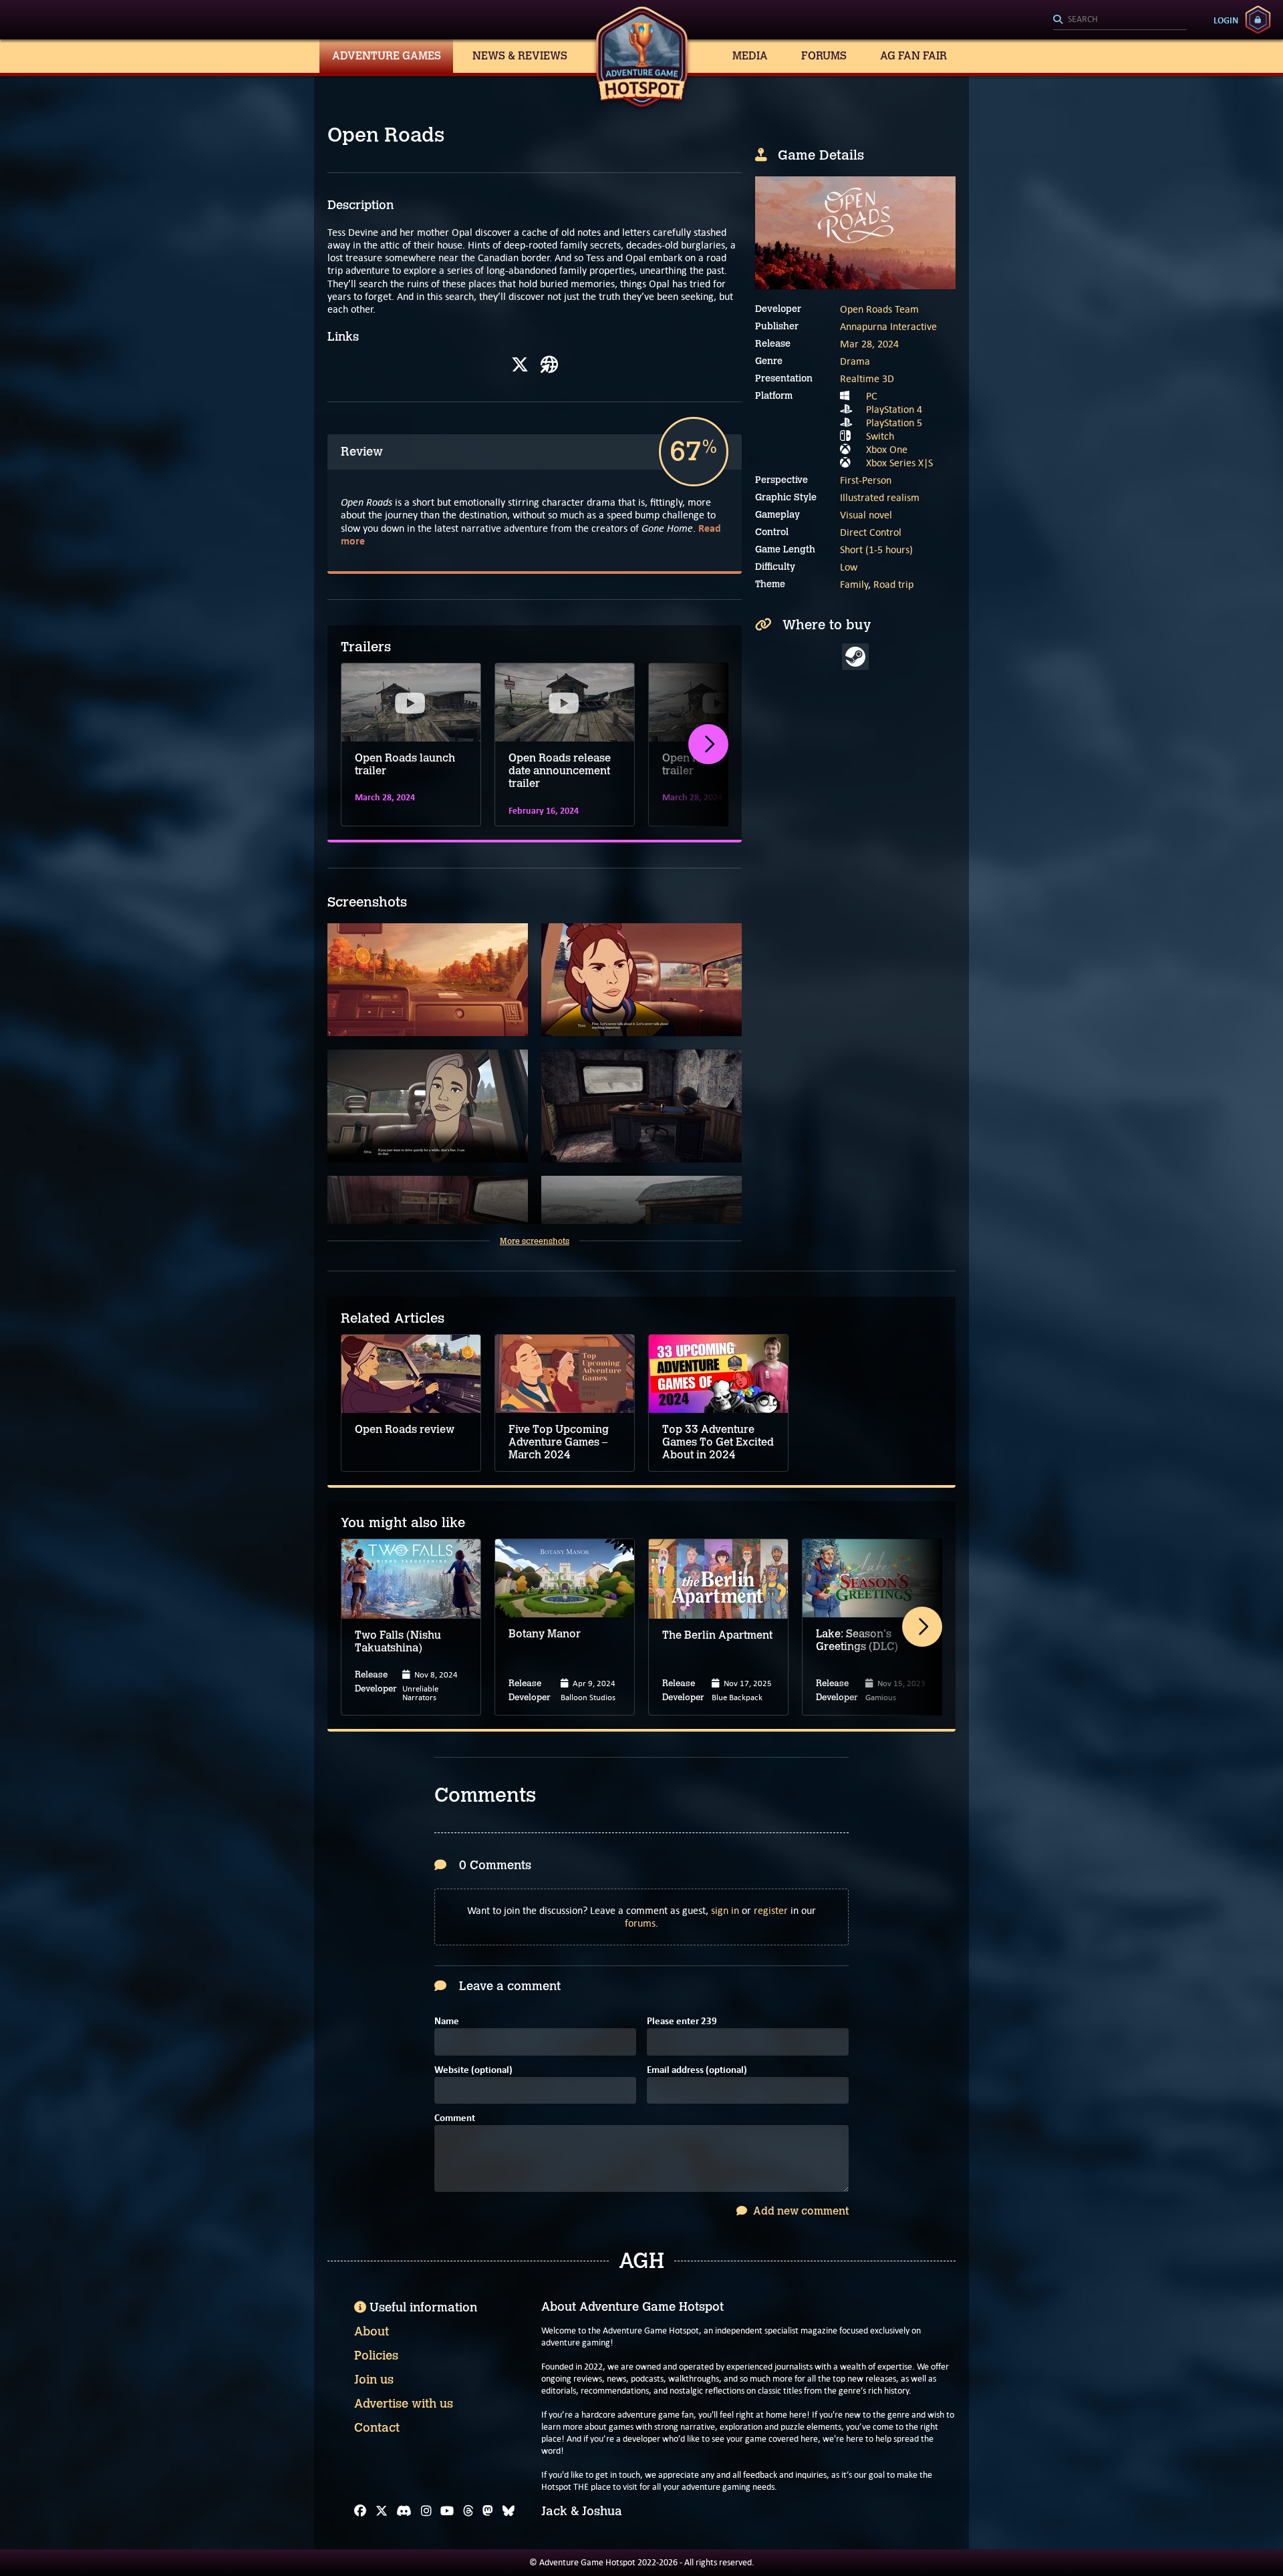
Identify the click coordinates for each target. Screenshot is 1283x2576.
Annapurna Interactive (888, 326)
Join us (374, 2380)
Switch (880, 436)
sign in (725, 1910)
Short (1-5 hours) (876, 549)
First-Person (866, 480)
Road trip (893, 584)
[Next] (708, 744)
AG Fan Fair (913, 56)
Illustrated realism (880, 497)
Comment (455, 2119)
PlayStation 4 (894, 409)
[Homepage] (549, 365)
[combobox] (1120, 20)
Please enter (682, 2022)
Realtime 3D (867, 378)
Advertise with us (404, 2404)
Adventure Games (387, 56)
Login (1226, 20)
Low (849, 567)
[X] (520, 365)
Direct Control (871, 532)
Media (750, 56)
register (771, 1910)
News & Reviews (520, 56)
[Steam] (855, 657)
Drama (855, 361)
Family (854, 584)
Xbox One (887, 449)
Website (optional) (473, 2071)
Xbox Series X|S (899, 463)
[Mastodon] (488, 2511)
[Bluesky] (509, 2511)
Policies (376, 2356)
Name (447, 2022)
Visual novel (866, 515)
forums (640, 1923)
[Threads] (468, 2511)
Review (362, 452)
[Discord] (404, 2511)
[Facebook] (360, 2511)
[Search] (1120, 20)
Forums (824, 56)
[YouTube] (447, 2511)
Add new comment (800, 2211)
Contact (377, 2428)
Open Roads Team (879, 309)
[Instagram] (426, 2511)
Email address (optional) (697, 2071)
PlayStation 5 (894, 423)
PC (872, 396)
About (372, 2331)
